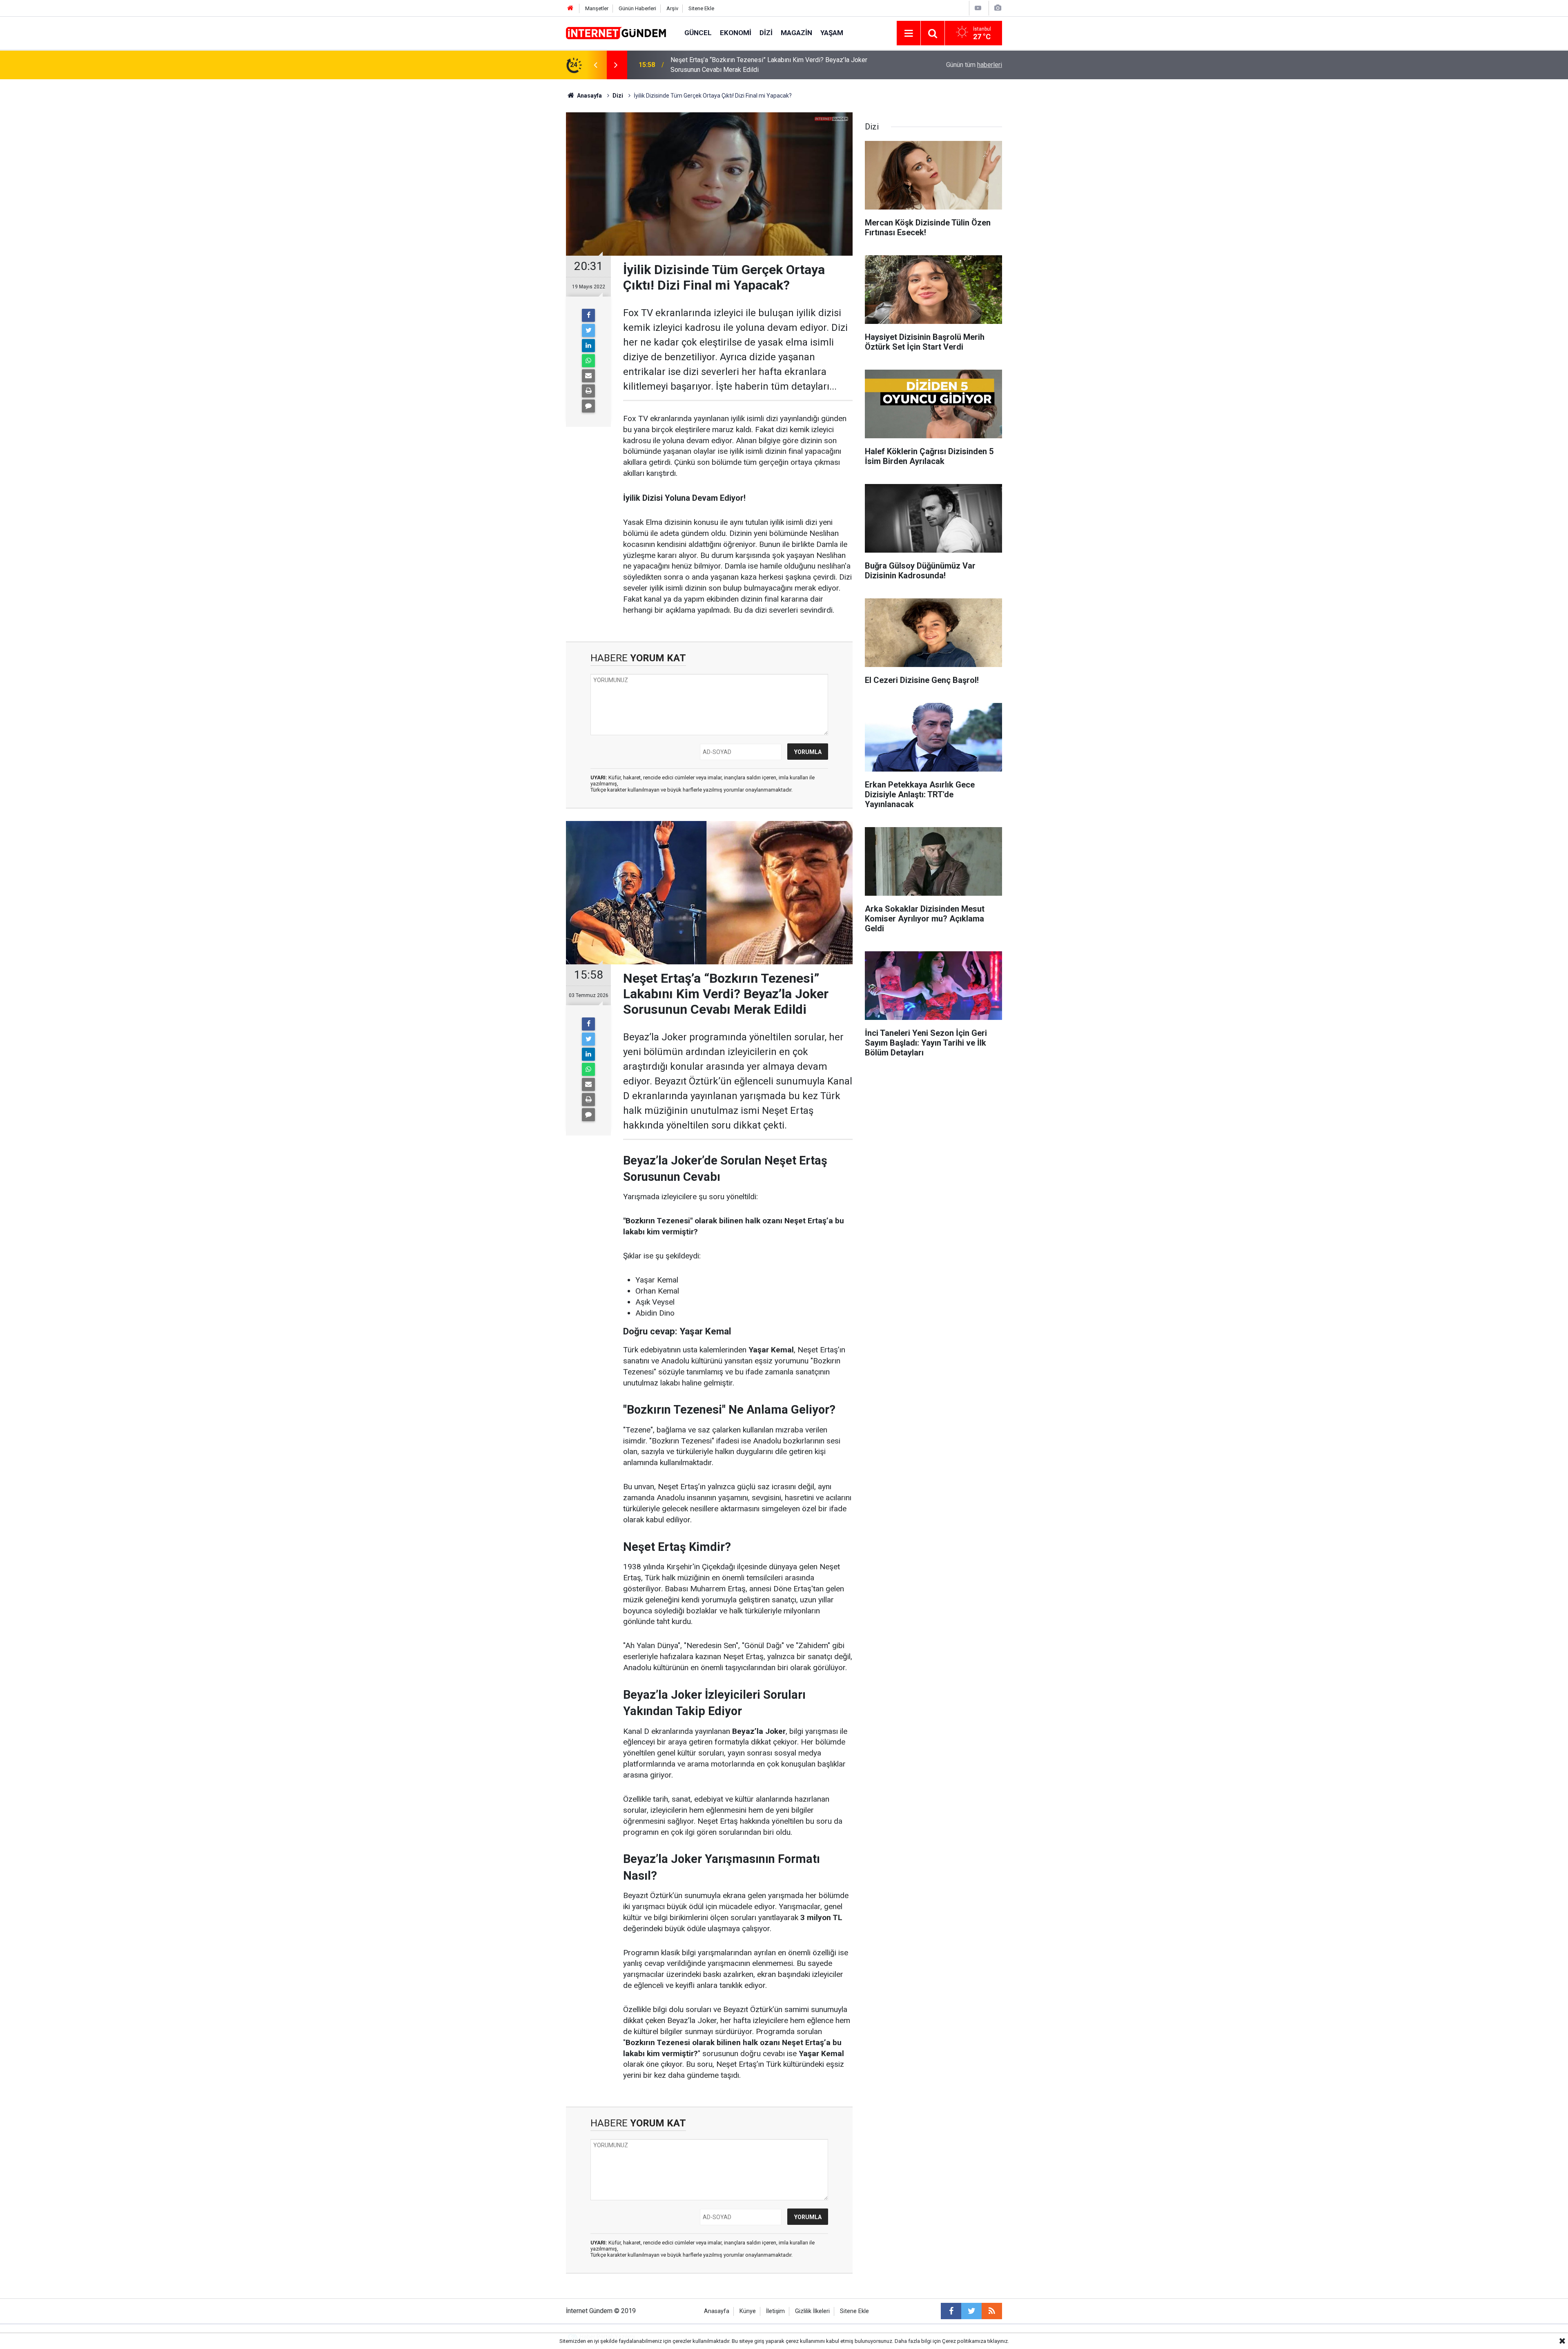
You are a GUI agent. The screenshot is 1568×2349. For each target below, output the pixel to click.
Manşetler (597, 8)
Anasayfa (717, 2311)
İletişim (775, 2311)
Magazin (796, 33)
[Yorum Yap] (588, 406)
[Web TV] (978, 8)
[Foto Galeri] (998, 8)
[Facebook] (588, 315)
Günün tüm (974, 65)
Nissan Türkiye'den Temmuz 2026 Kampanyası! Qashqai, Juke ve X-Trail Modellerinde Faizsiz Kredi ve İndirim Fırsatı (773, 65)
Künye (748, 2311)
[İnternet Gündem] (617, 32)
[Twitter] (588, 330)
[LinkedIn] (588, 346)
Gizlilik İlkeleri (812, 2311)
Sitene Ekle (701, 8)
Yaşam (832, 33)
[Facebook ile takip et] (951, 2311)
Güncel (698, 33)
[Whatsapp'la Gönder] (588, 361)
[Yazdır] (588, 391)
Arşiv (672, 8)
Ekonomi (736, 33)
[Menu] (909, 33)
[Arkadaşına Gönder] (588, 376)
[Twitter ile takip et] (971, 2311)
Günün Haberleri (637, 8)
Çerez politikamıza (964, 2341)
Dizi (766, 33)
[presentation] (595, 65)
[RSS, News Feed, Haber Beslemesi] (992, 2311)
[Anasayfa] (570, 8)
